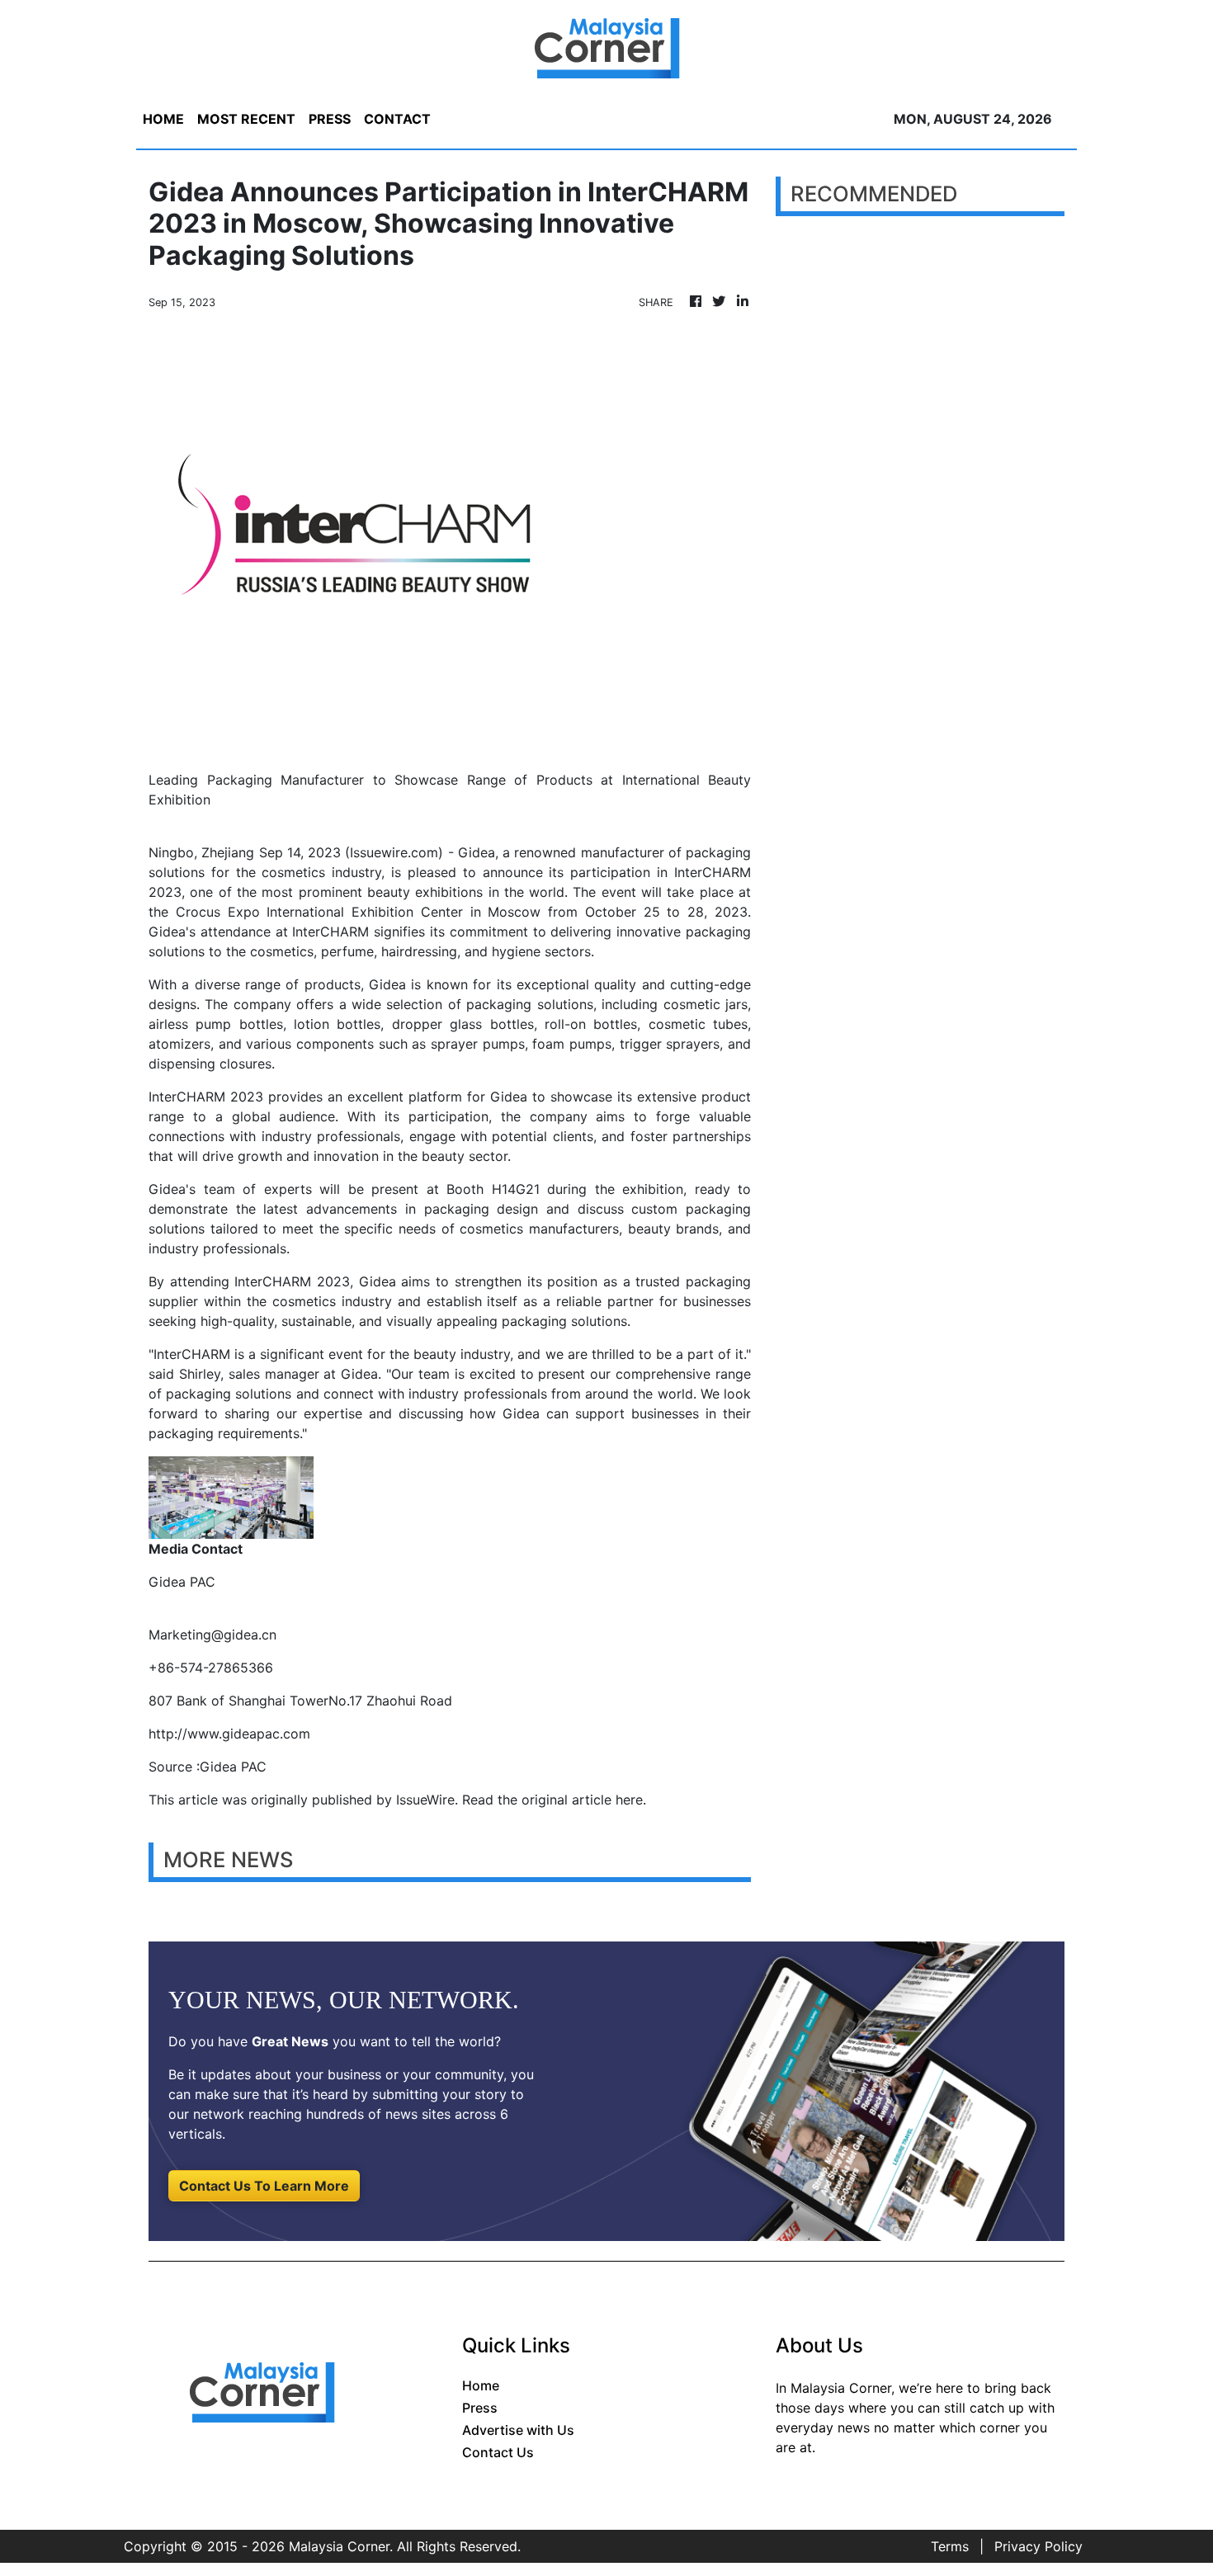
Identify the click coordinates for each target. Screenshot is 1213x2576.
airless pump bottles (216, 1024)
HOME (163, 119)
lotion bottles (337, 1024)
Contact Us (498, 2452)
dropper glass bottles (463, 1024)
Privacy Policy (1038, 2546)
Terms (950, 2546)
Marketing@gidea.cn (212, 1635)
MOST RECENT (246, 119)
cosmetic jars (706, 1004)
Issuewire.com (394, 852)
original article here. (584, 1800)
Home (481, 2385)
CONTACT (397, 119)
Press (480, 2408)
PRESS (330, 119)
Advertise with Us (518, 2430)
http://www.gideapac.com (229, 1734)
